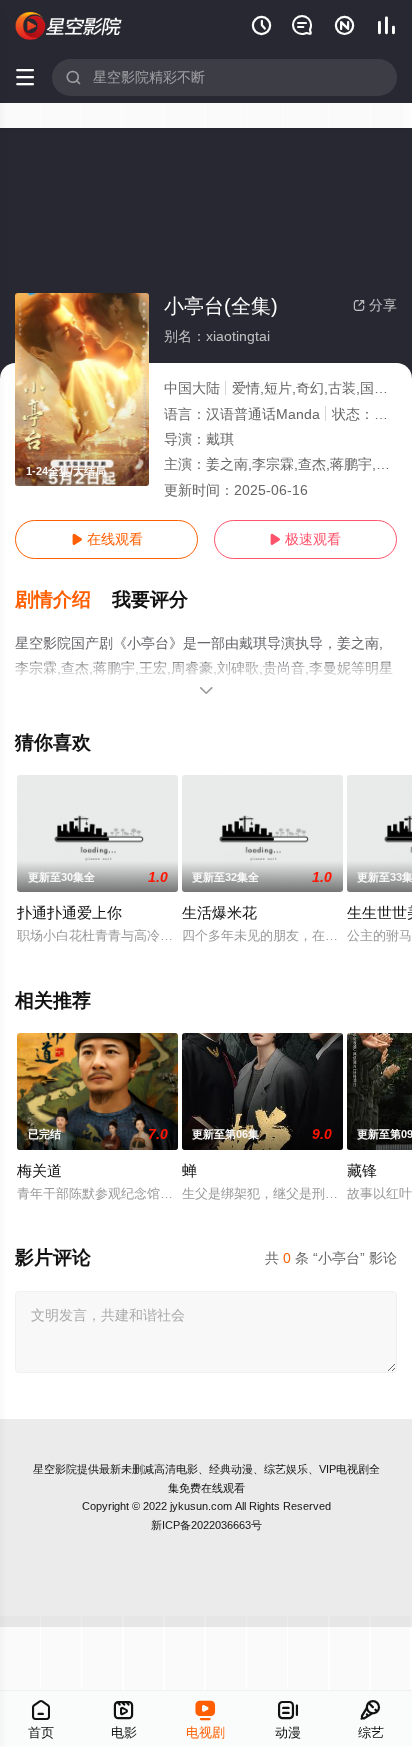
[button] (63, 600)
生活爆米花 (219, 912)
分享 (375, 305)
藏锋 (362, 1170)
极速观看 (305, 539)
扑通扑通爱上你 (69, 912)
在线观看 (107, 539)
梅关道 (39, 1170)
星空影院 (55, 1469)
